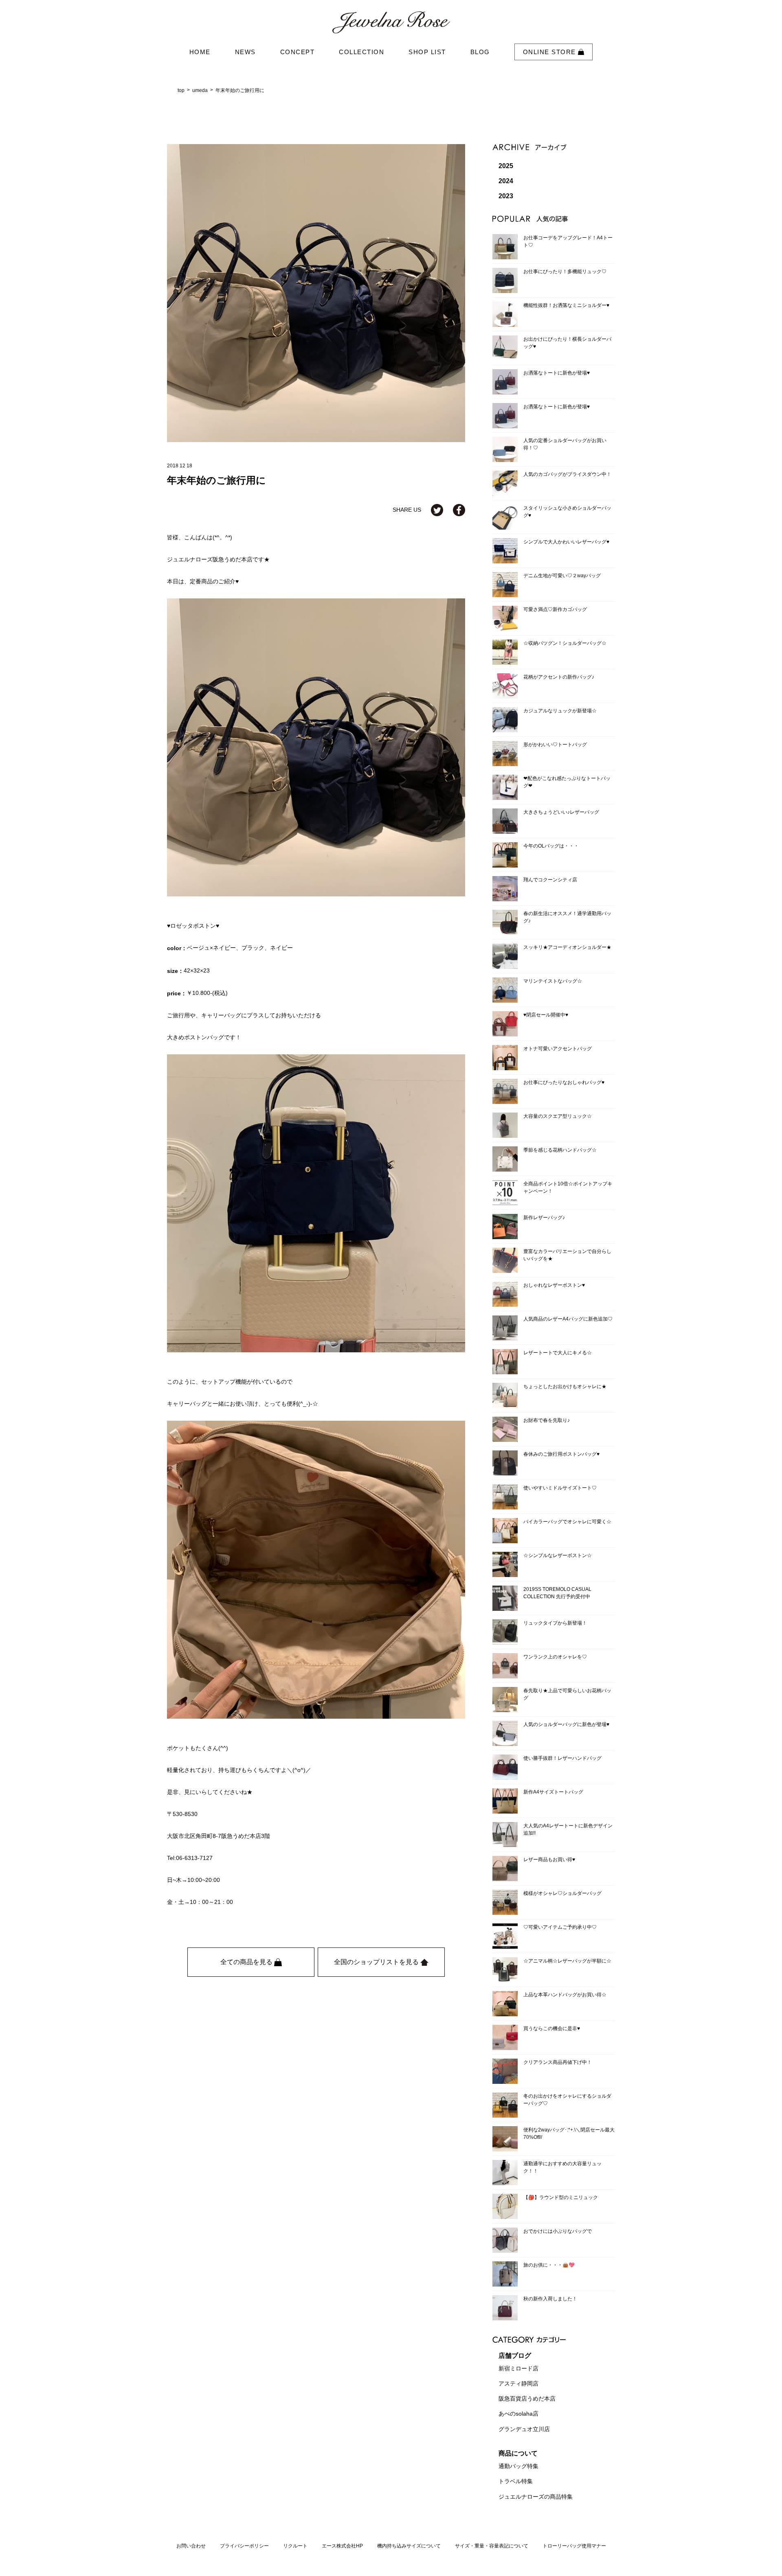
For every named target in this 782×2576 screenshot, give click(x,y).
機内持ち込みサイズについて (409, 2546)
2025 (506, 166)
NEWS (245, 52)
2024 (506, 181)
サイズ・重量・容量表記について (492, 2546)
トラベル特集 (516, 2482)
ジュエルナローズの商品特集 (536, 2497)
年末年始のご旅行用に (240, 90)
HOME (200, 52)
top (181, 90)
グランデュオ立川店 (524, 2429)
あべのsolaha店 (518, 2414)
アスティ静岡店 (518, 2383)
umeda (200, 90)
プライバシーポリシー (244, 2546)
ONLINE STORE (551, 52)
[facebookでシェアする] (459, 510)
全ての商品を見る (247, 1962)
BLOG (480, 52)
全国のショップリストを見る (377, 1962)
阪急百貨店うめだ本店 (527, 2399)
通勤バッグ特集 (518, 2466)
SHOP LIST (427, 52)
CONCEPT (298, 52)
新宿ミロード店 (518, 2368)
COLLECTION (361, 52)
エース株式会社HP (342, 2546)
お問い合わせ (191, 2546)
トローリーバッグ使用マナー (574, 2546)
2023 (506, 196)
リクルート (295, 2546)
